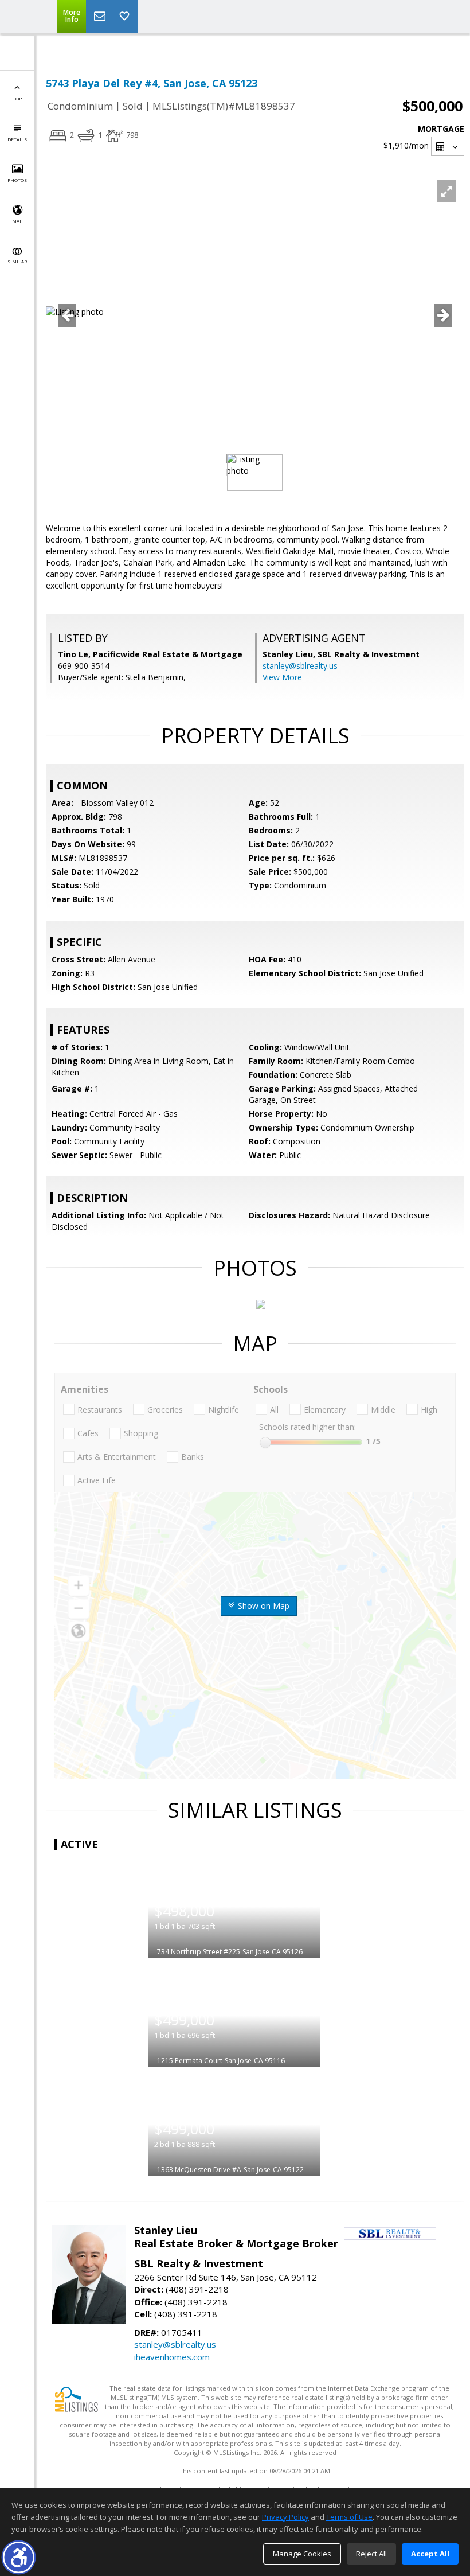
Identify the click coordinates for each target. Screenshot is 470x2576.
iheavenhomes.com (172, 2357)
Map (17, 221)
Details (17, 139)
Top (17, 98)
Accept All (430, 2554)
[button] (19, 2557)
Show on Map (263, 1606)
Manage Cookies (302, 2554)
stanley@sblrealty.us (300, 666)
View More (282, 677)
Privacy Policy (285, 2517)
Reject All (371, 2554)
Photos (17, 180)
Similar (17, 261)
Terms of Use (349, 2517)
